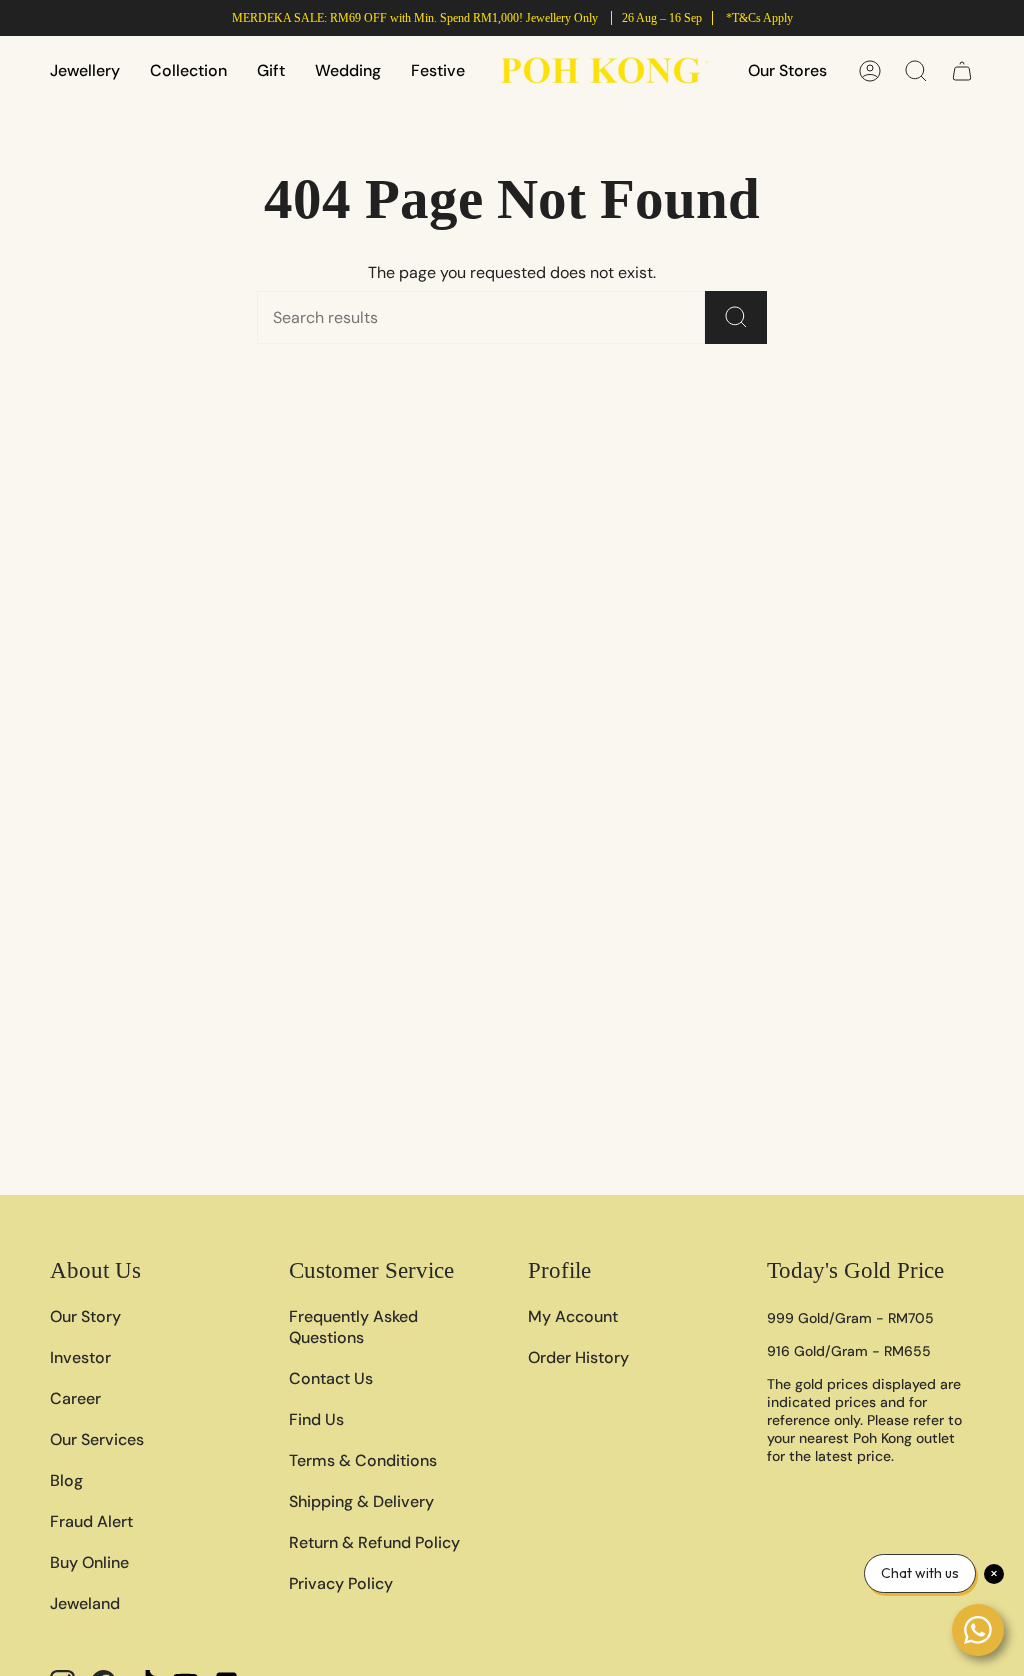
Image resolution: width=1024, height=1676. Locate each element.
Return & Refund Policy (374, 1542)
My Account (573, 1316)
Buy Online (89, 1562)
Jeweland (85, 1603)
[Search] (736, 317)
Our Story (85, 1316)
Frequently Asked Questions (353, 1327)
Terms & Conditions (363, 1460)
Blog (66, 1480)
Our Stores (787, 70)
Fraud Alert (91, 1521)
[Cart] (962, 71)
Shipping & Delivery (361, 1501)
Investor (80, 1357)
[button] (85, 70)
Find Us (316, 1419)
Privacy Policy (341, 1583)
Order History (578, 1357)
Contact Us (331, 1378)
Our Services (97, 1439)
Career (75, 1398)
